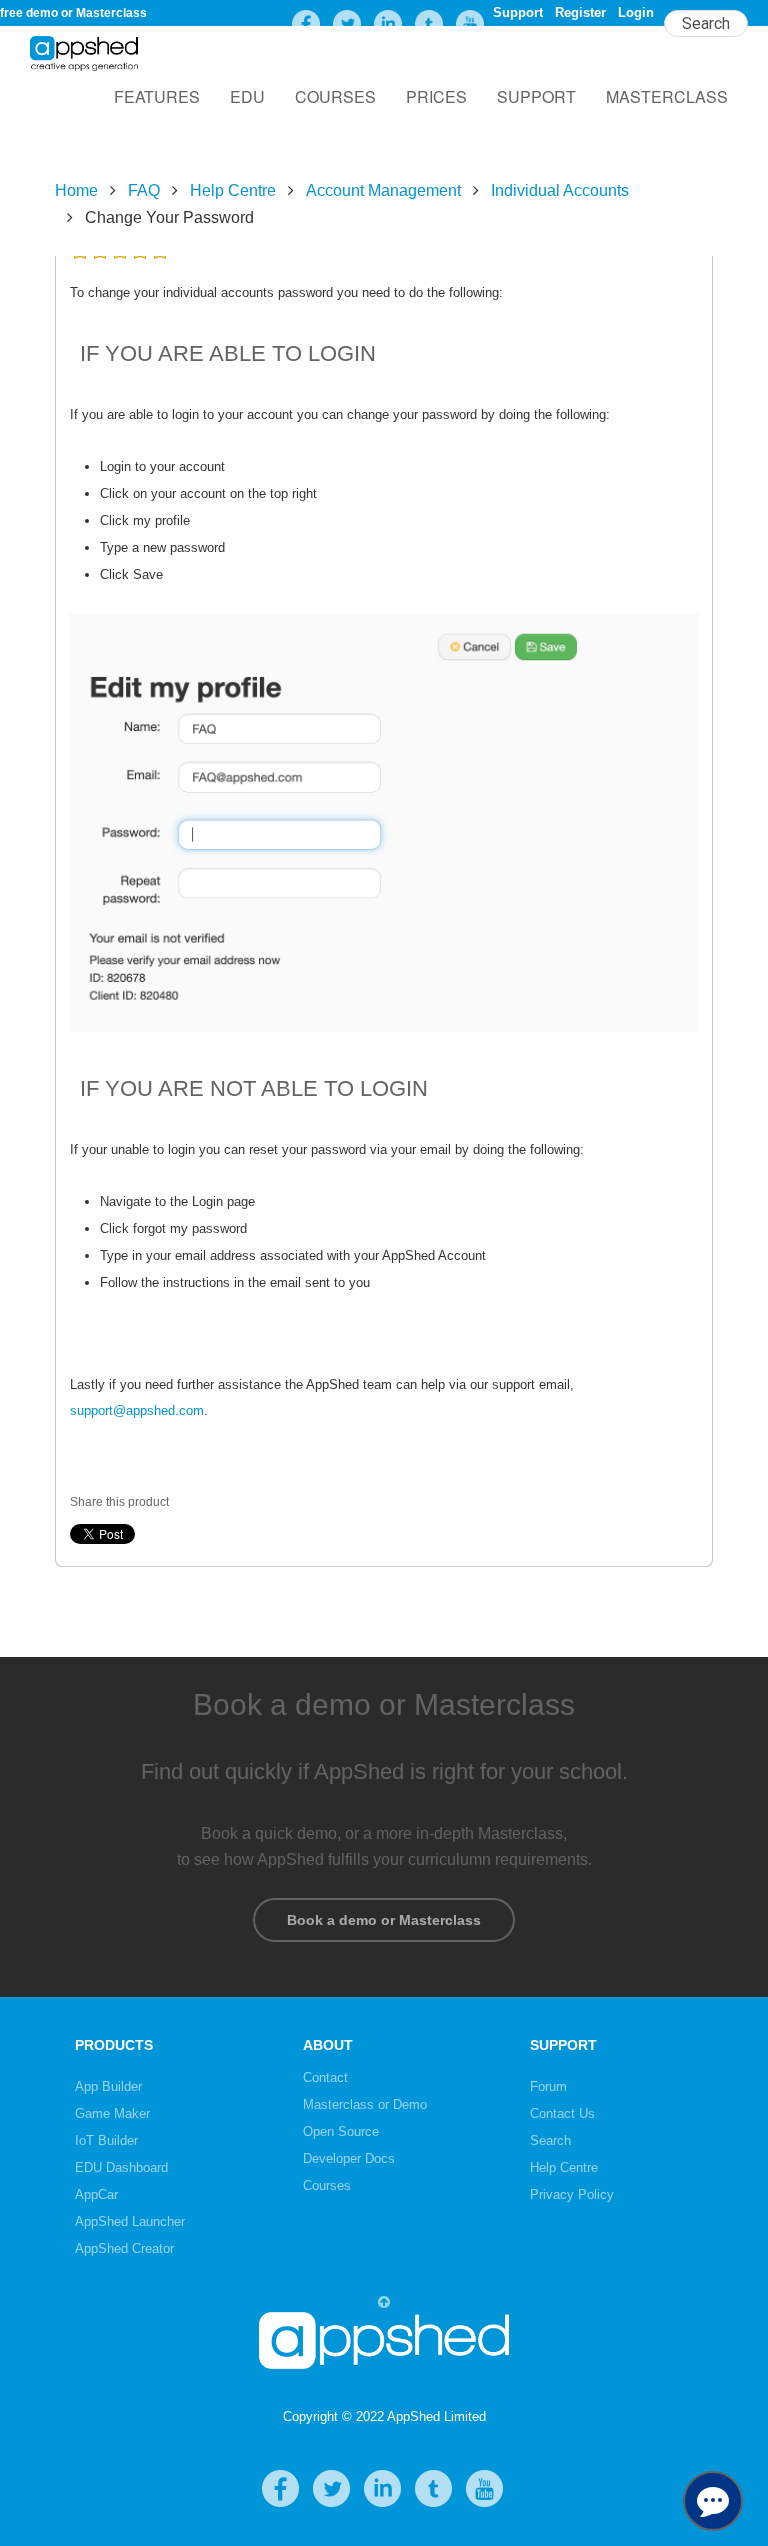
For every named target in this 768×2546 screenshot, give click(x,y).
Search (550, 2140)
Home (76, 190)
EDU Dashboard (121, 2167)
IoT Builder (106, 2140)
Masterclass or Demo (365, 2104)
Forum (548, 2086)
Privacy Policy (572, 2194)
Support (518, 12)
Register (580, 12)
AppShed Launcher (130, 2221)
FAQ (144, 190)
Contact (325, 2077)
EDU (247, 96)
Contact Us (562, 2113)
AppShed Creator (124, 2248)
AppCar (96, 2194)
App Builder (108, 2086)
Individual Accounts (560, 190)
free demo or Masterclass (73, 13)
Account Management (383, 190)
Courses (335, 96)
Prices (436, 96)
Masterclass (667, 96)
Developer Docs (349, 2158)
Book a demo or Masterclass (384, 1920)
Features (157, 96)
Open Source (341, 2131)
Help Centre (233, 190)
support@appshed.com (137, 1410)
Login (636, 12)
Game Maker (112, 2113)
